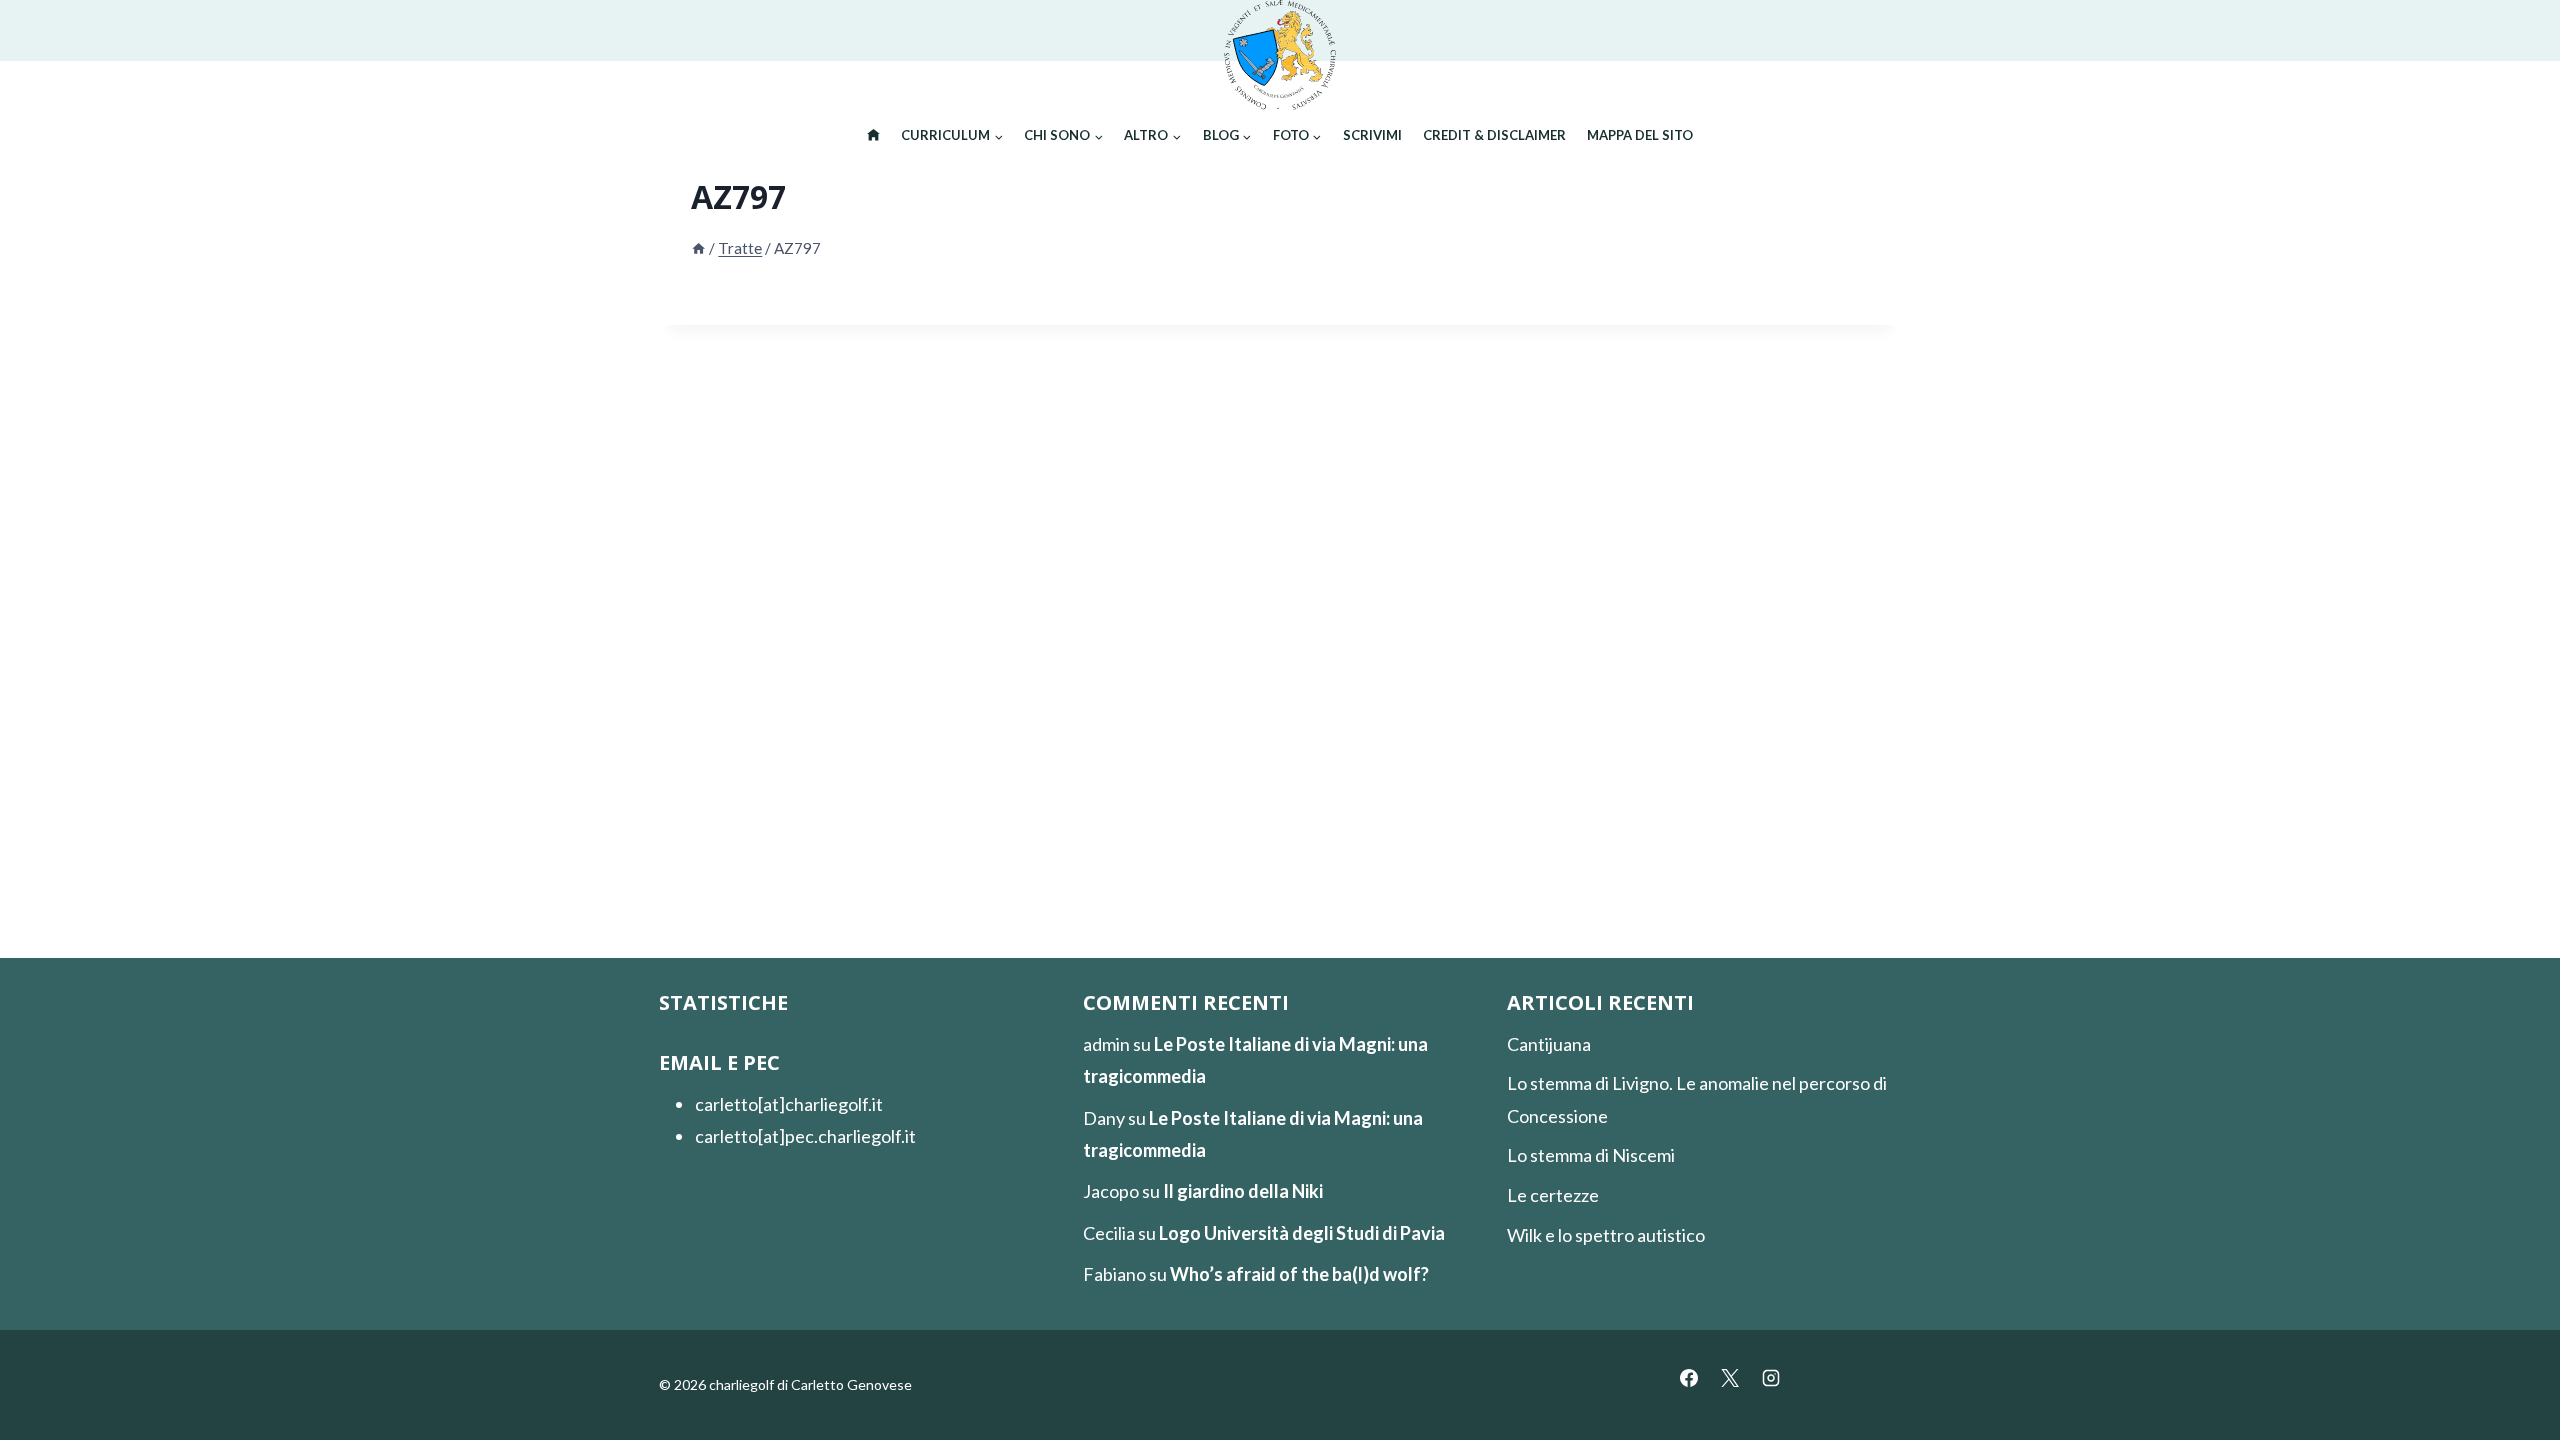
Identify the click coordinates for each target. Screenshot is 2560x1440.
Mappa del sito (1640, 135)
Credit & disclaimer (1494, 135)
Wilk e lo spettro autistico (1606, 1235)
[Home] (698, 248)
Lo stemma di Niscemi (1591, 1155)
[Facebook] (1689, 1378)
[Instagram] (1771, 1378)
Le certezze (1553, 1195)
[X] (1730, 1378)
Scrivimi (1372, 135)
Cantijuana (1549, 1044)
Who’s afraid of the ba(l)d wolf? (1299, 1274)
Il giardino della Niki (1243, 1191)
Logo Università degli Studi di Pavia (1302, 1233)
